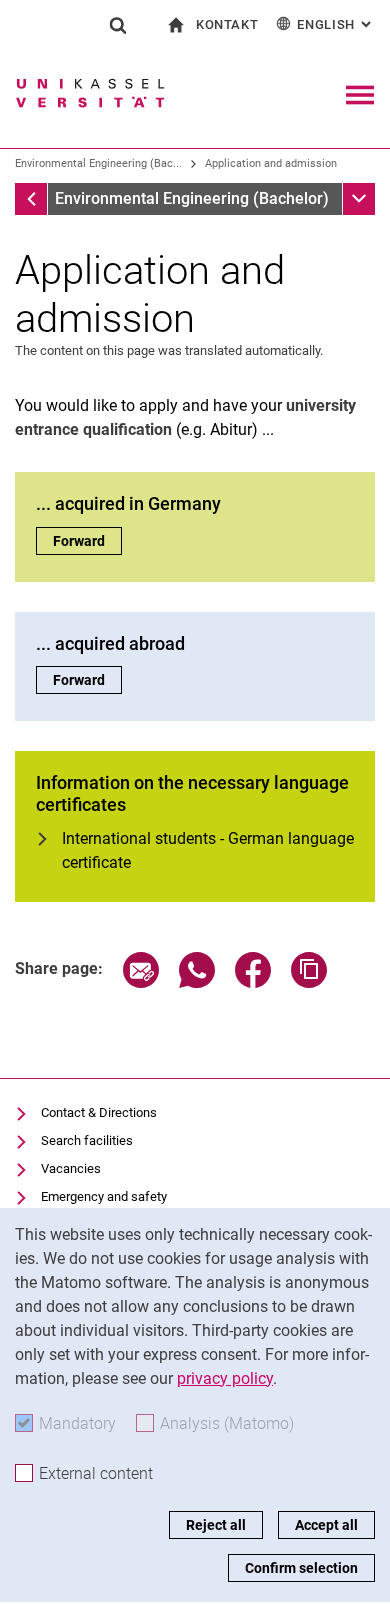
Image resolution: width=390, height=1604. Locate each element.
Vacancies (71, 1168)
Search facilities (87, 1140)
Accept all (326, 1525)
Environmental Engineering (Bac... (98, 163)
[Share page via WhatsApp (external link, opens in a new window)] (197, 982)
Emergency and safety (104, 1196)
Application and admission (271, 163)
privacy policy (225, 1378)
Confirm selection (301, 1568)
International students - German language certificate (208, 850)
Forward (87, 541)
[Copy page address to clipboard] (309, 982)
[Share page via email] (141, 982)
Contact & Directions (99, 1112)
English (336, 24)
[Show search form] (118, 25)
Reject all (216, 1525)
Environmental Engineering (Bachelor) (192, 198)
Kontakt (227, 24)
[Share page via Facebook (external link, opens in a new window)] (253, 982)
